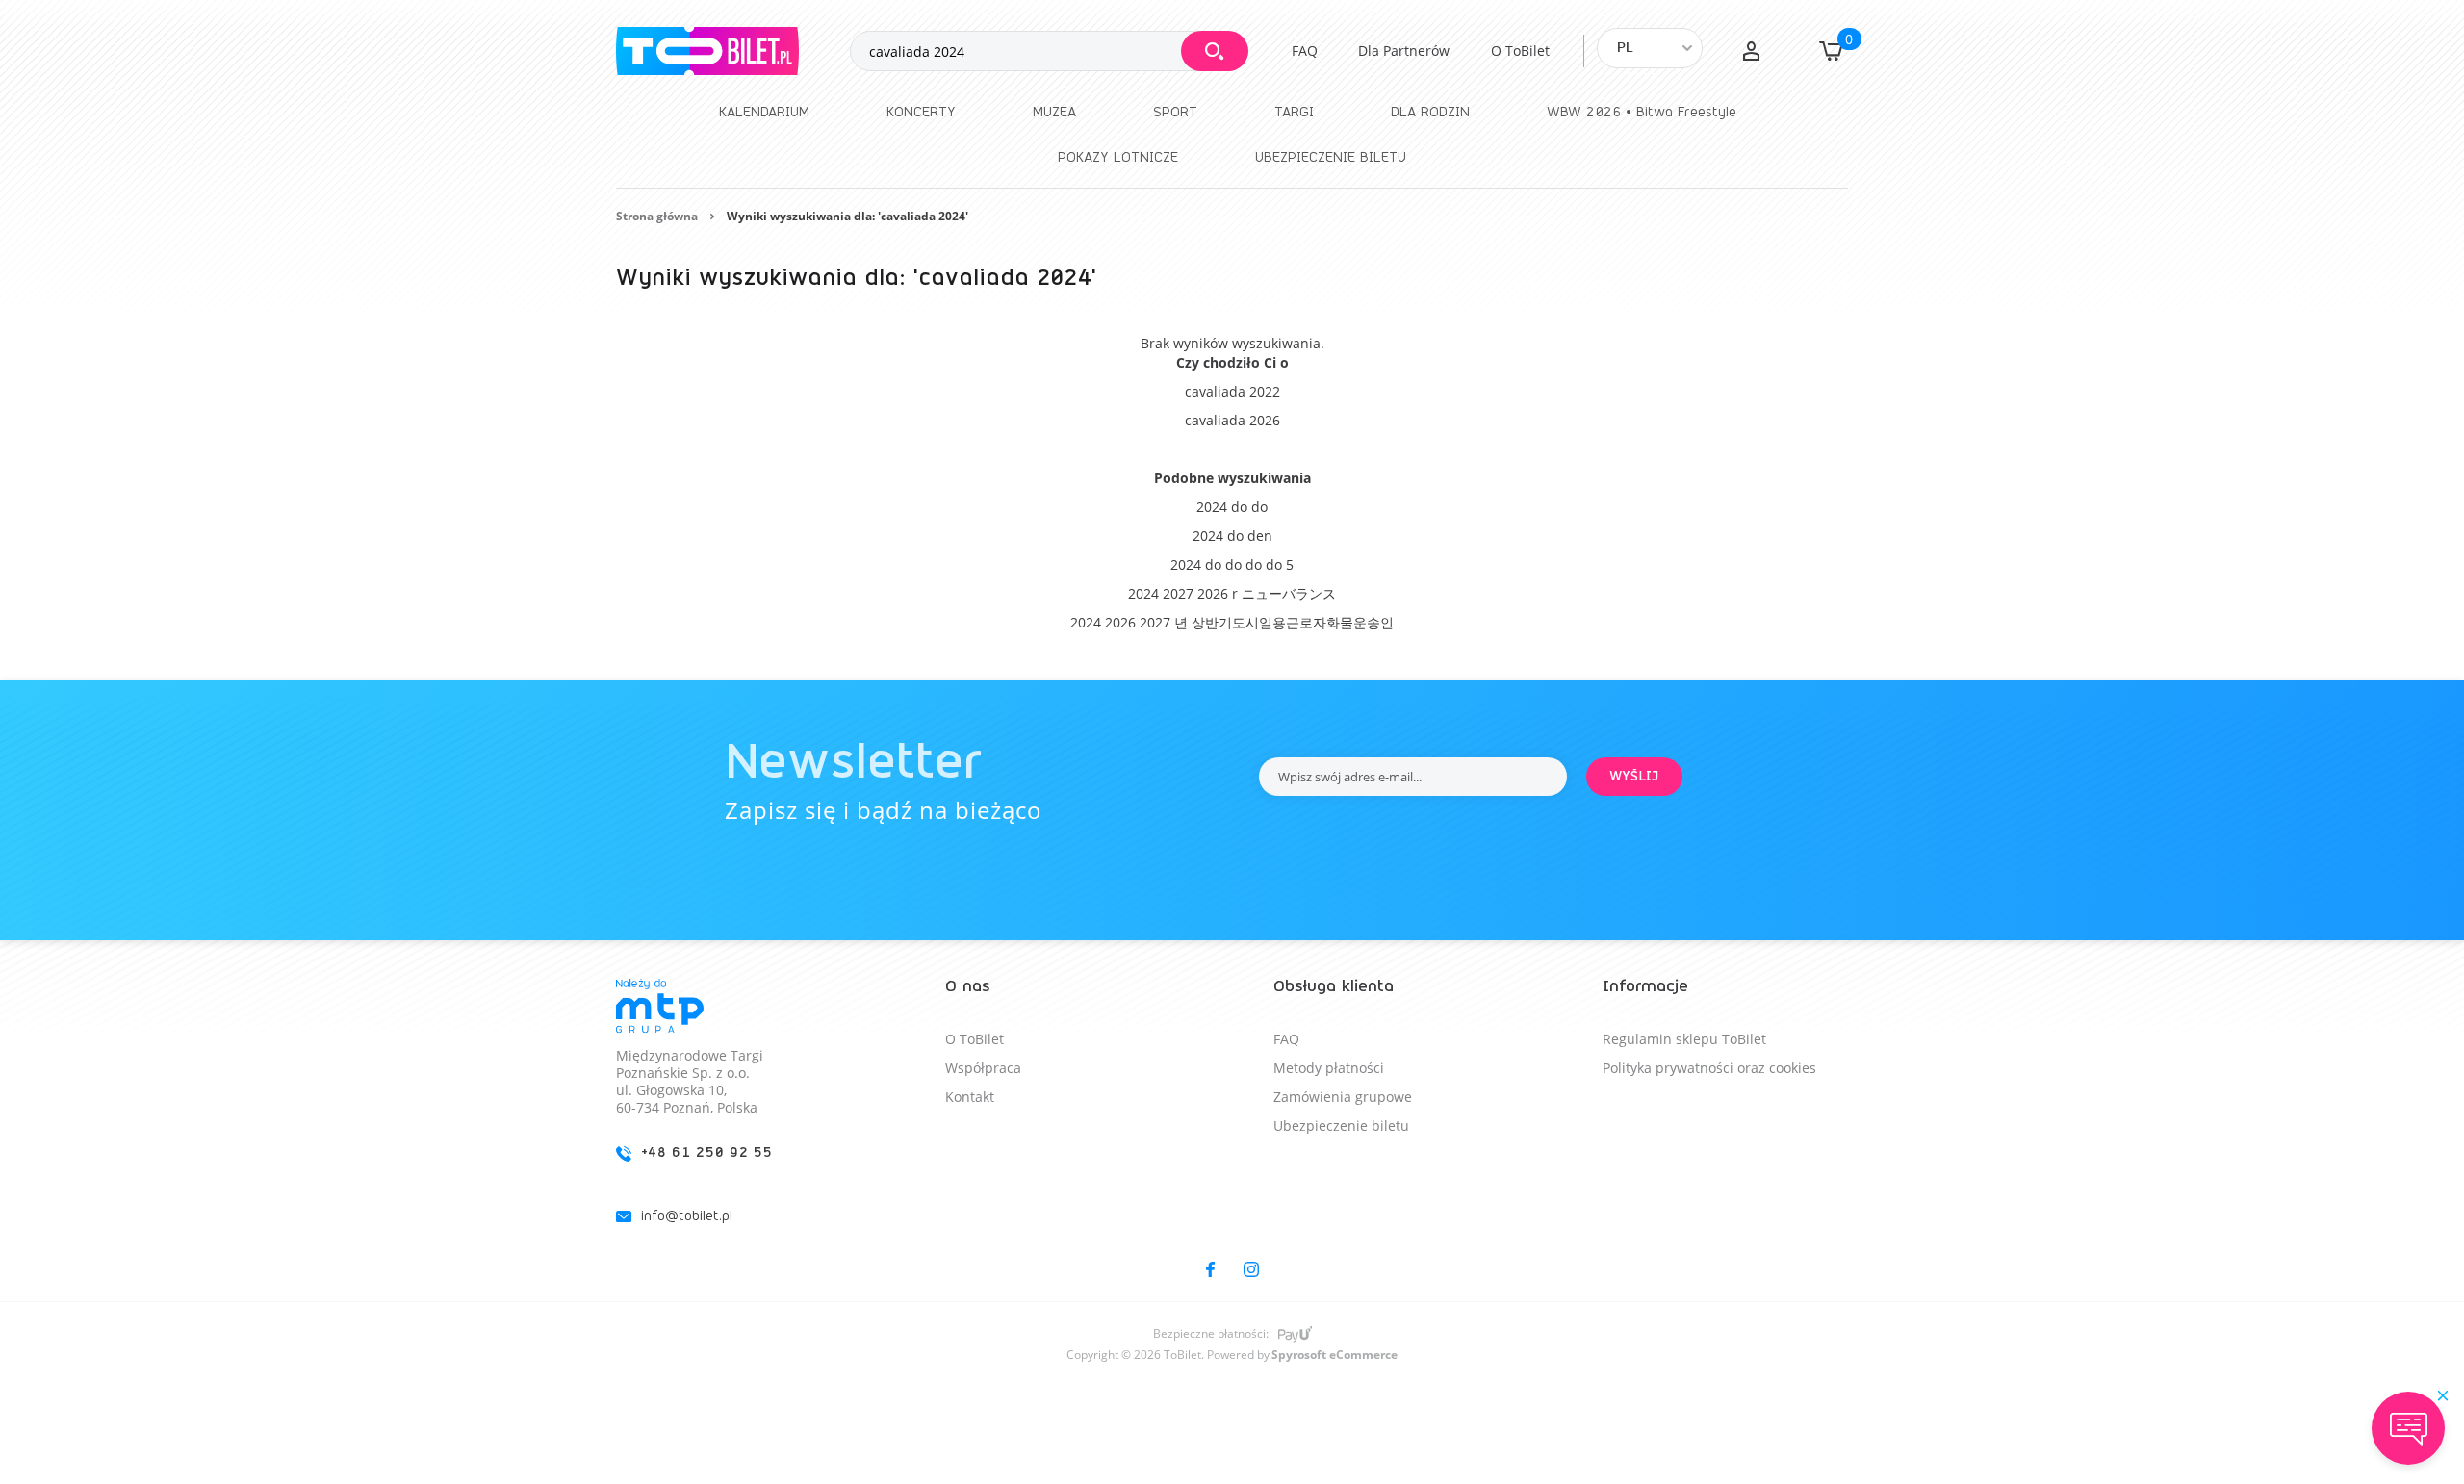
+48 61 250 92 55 (707, 1152)
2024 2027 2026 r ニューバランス (1232, 593)
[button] (1751, 51)
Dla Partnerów (1404, 51)
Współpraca (983, 1068)
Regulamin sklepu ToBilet (1684, 1039)
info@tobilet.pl (687, 1216)
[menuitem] (764, 112)
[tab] (739, 1117)
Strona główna (657, 216)
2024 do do (1232, 507)
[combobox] (1049, 51)
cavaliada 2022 (1232, 391)
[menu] (1232, 135)
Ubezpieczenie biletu (1341, 1126)
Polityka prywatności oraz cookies (1709, 1068)
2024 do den (1232, 536)
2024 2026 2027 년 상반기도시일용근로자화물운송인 (1232, 622)
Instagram (1251, 1269)
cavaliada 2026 (1232, 420)
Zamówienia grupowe (1343, 1097)
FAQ (1305, 51)
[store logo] (733, 51)
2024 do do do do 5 (1232, 564)
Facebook (1210, 1269)
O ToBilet (1520, 51)
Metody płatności (1329, 1068)
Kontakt (970, 1097)
